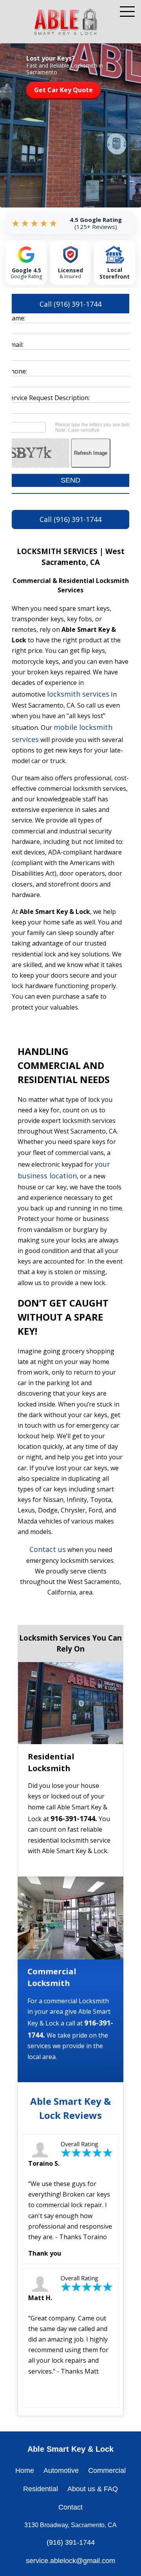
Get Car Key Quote (63, 90)
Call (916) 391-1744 (70, 304)
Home (25, 2471)
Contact (70, 2507)
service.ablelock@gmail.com (70, 2561)
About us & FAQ (93, 2489)
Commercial (107, 2471)
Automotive (61, 2471)
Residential (41, 2489)
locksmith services (78, 694)
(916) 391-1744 (71, 2542)
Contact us (48, 1549)
